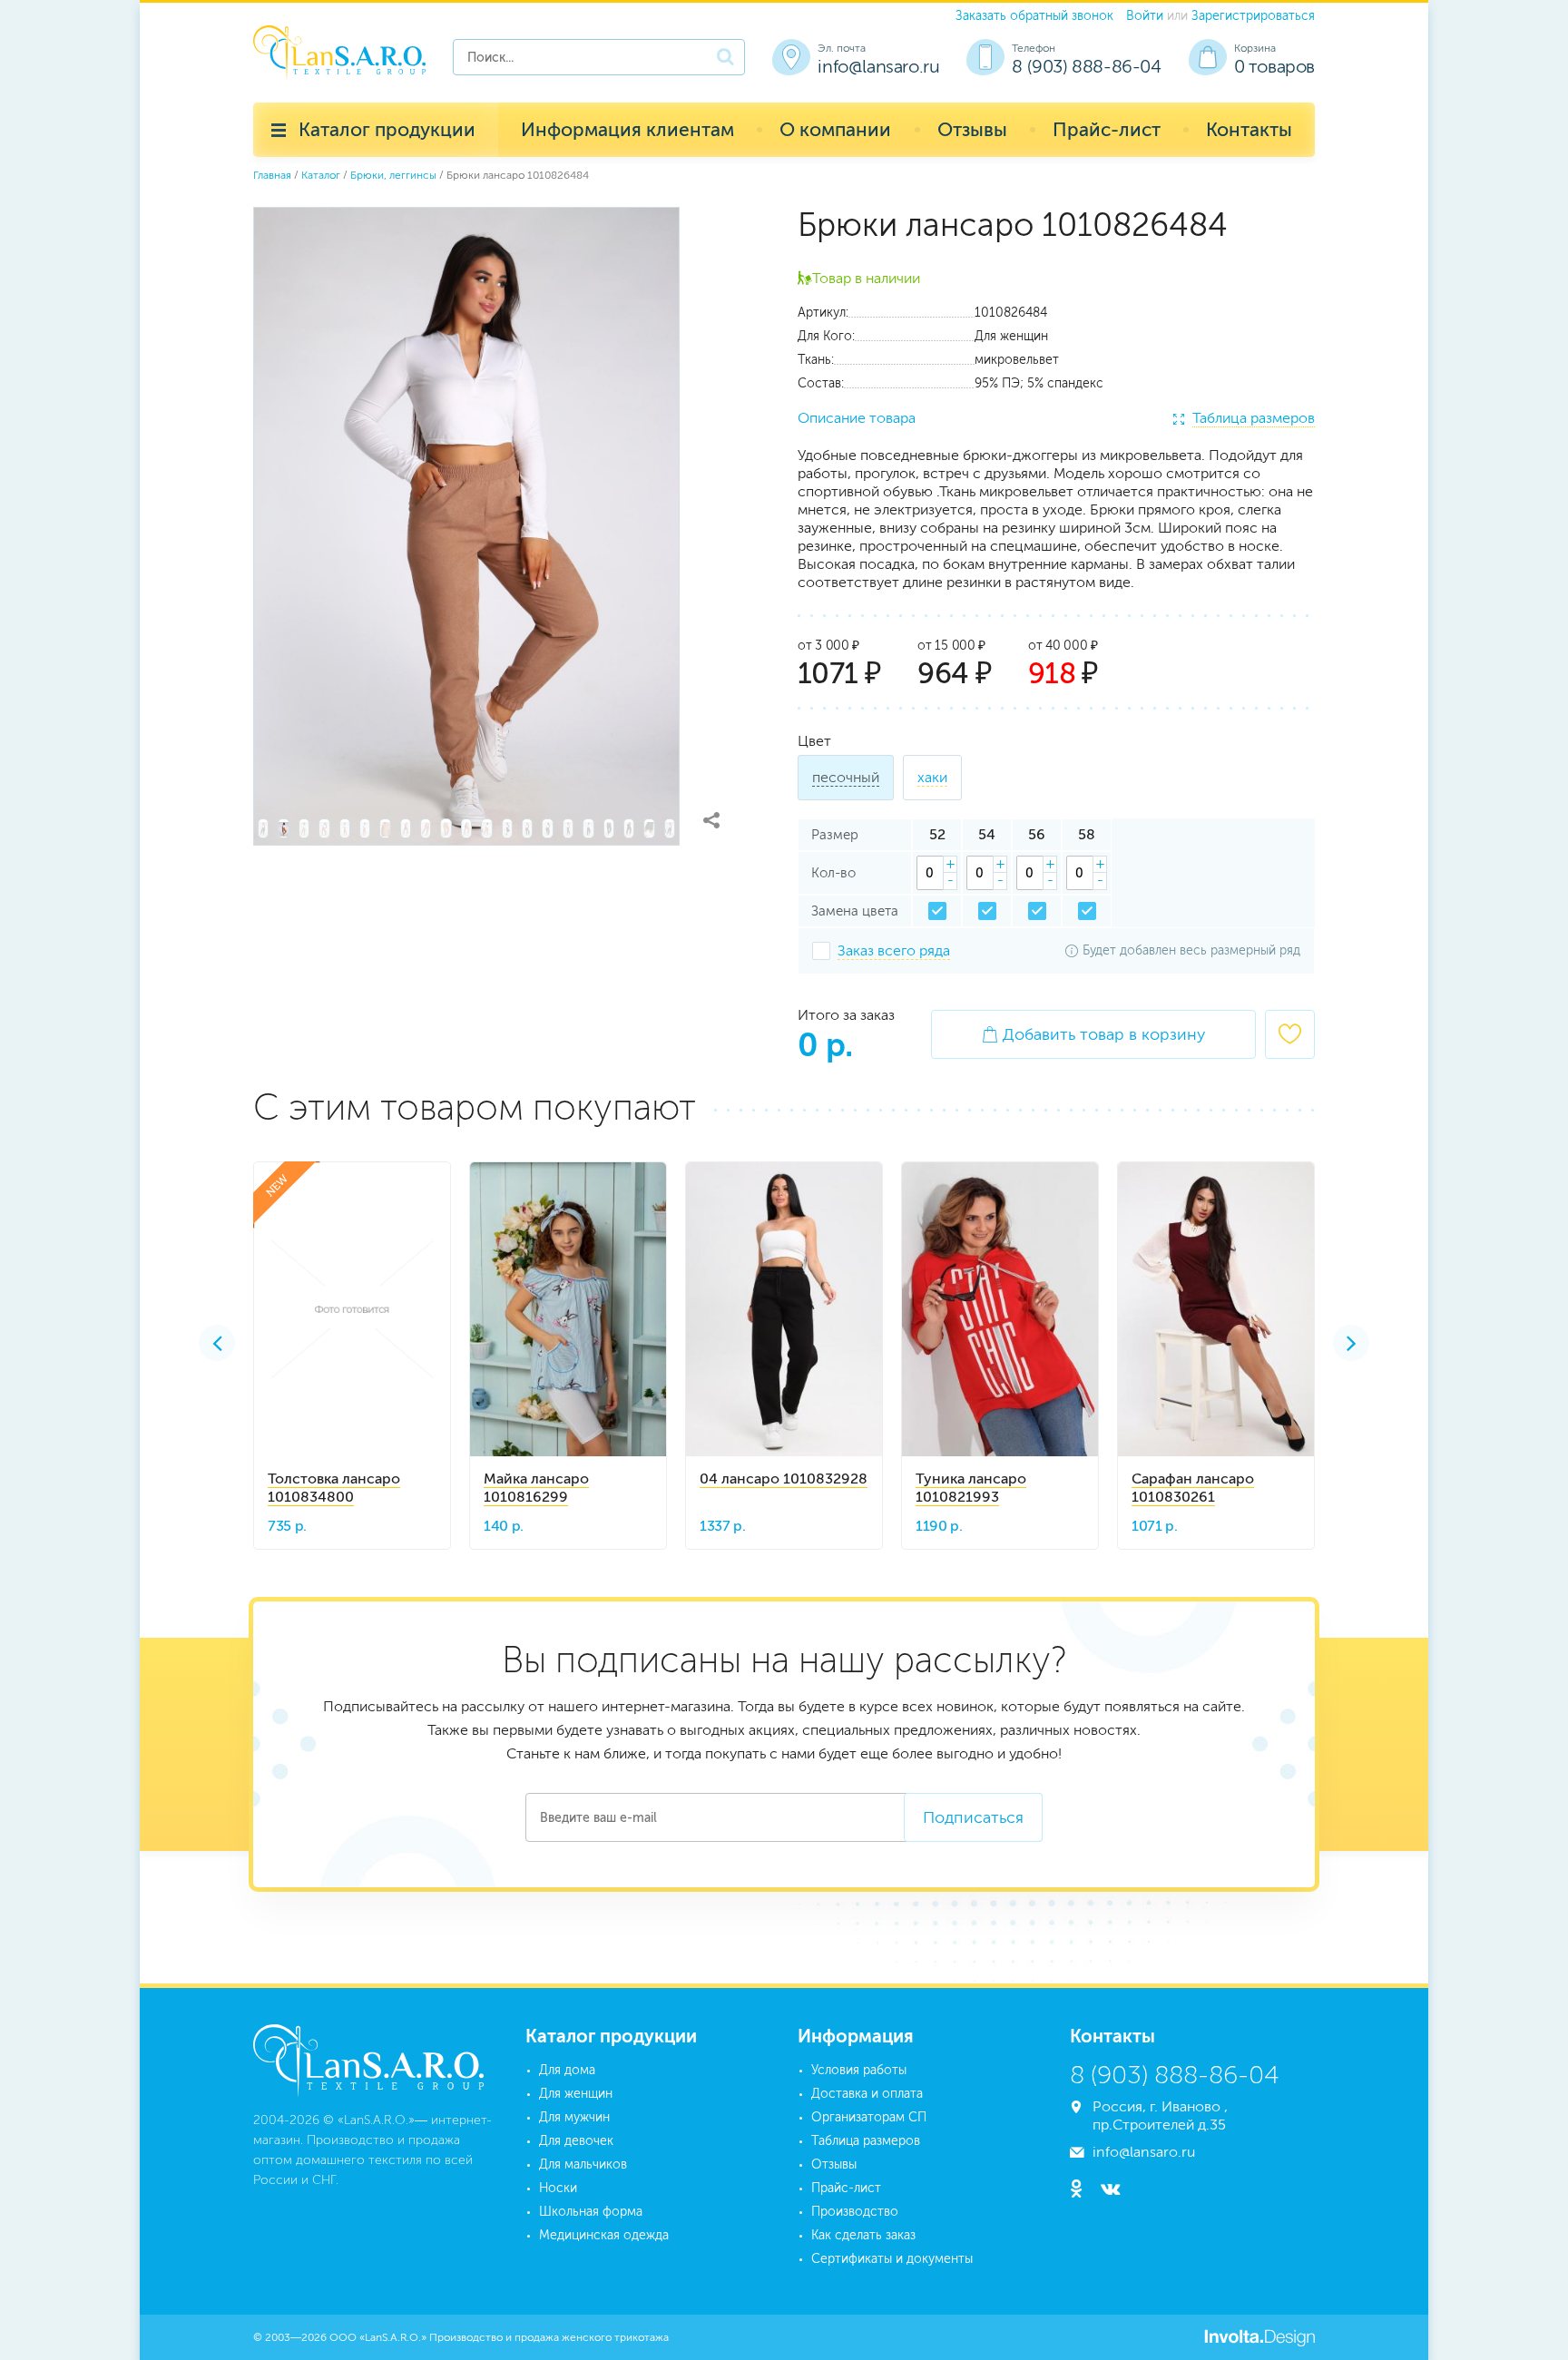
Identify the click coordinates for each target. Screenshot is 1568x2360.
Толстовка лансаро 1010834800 (334, 1488)
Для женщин (576, 2094)
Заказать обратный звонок (1034, 16)
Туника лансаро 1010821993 (971, 1488)
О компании (835, 129)
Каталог (321, 175)
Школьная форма (591, 2212)
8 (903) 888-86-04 (1086, 66)
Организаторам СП (869, 2117)
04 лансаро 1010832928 (784, 1479)
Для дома (567, 2070)
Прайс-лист (1107, 129)
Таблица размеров (1254, 418)
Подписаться (973, 1817)
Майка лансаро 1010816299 (536, 1488)
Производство (855, 2212)
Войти (1145, 16)
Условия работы (859, 2070)
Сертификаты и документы (892, 2259)
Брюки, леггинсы (393, 175)
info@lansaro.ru (878, 66)
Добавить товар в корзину (1093, 1034)
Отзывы (972, 129)
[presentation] (217, 1343)
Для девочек (576, 2141)
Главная (272, 175)
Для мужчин (574, 2117)
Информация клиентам (627, 129)
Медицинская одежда (604, 2235)
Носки (558, 2188)
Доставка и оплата (867, 2094)
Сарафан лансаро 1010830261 (1193, 1488)
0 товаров (1274, 66)
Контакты (1249, 129)
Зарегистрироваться (1253, 16)
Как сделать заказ (863, 2235)
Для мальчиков (583, 2164)
